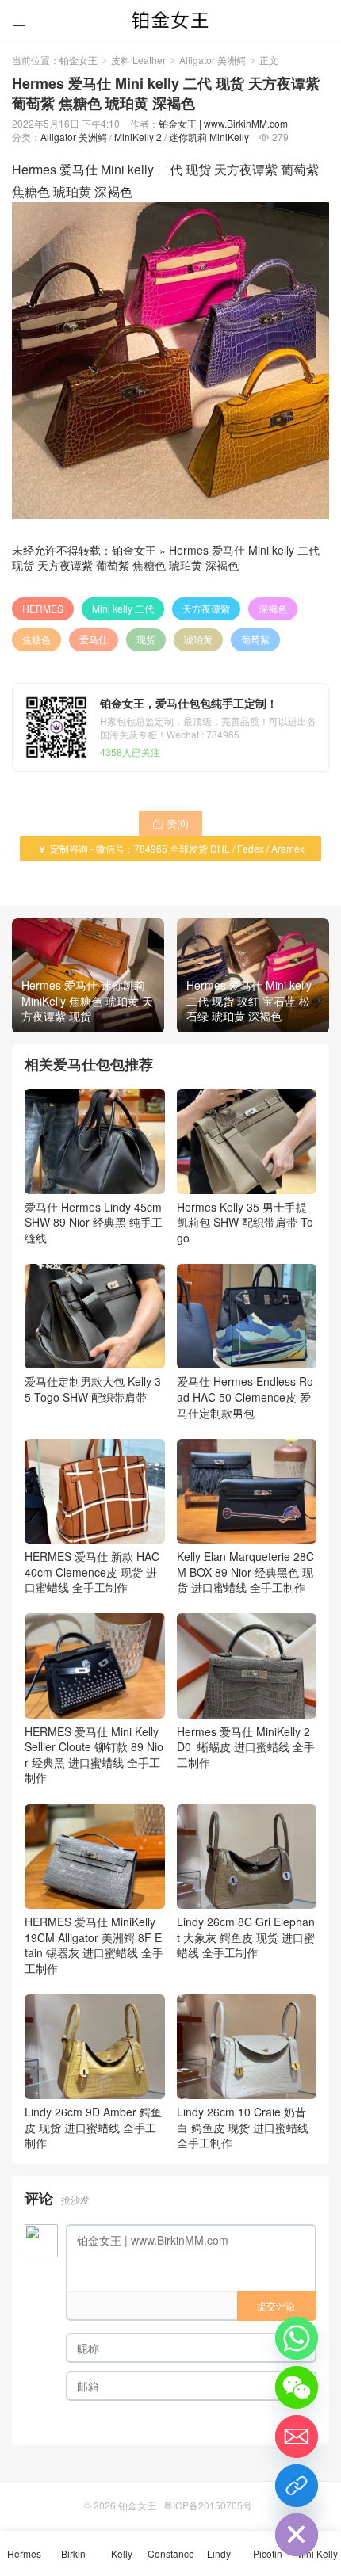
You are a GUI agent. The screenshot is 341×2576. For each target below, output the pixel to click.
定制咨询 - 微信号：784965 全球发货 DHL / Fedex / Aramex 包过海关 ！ (170, 851)
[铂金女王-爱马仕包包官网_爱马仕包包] (170, 20)
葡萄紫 (255, 639)
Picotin (268, 2553)
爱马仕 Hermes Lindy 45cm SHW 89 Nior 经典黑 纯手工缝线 (94, 1222)
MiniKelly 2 (138, 137)
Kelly (122, 2553)
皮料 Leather (138, 60)
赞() (170, 823)
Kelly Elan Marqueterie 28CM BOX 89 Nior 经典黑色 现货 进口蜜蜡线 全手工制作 (245, 1572)
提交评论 (276, 2305)
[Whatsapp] (297, 2338)
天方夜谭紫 (206, 608)
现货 (146, 639)
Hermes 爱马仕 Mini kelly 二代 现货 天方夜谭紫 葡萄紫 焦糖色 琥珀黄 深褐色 (166, 558)
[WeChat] (297, 2387)
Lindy (219, 2553)
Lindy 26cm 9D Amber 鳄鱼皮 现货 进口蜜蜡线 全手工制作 (93, 2127)
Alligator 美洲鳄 (213, 60)
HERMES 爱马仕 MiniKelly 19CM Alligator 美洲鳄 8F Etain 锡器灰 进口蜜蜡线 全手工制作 (94, 1945)
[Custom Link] (297, 2486)
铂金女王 (79, 60)
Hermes (24, 2553)
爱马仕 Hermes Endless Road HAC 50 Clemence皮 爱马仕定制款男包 (245, 1397)
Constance (171, 2553)
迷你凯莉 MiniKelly (209, 137)
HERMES (43, 608)
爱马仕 (94, 639)
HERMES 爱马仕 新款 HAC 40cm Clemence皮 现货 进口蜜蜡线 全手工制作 (92, 1572)
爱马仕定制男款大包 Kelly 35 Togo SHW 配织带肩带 (93, 1389)
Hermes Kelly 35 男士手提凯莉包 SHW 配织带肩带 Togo (245, 1222)
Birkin (73, 2553)
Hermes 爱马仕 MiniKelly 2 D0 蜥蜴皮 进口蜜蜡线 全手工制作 (246, 1747)
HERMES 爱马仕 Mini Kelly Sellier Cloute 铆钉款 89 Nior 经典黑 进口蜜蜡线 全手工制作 (94, 1754)
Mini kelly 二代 (123, 608)
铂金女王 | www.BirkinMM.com (223, 123)
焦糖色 (36, 639)
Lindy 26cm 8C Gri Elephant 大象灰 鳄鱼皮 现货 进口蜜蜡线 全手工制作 (246, 1937)
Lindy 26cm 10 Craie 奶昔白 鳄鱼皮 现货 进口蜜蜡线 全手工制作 (243, 2127)
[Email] (297, 2437)
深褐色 (273, 608)
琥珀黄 (198, 639)
